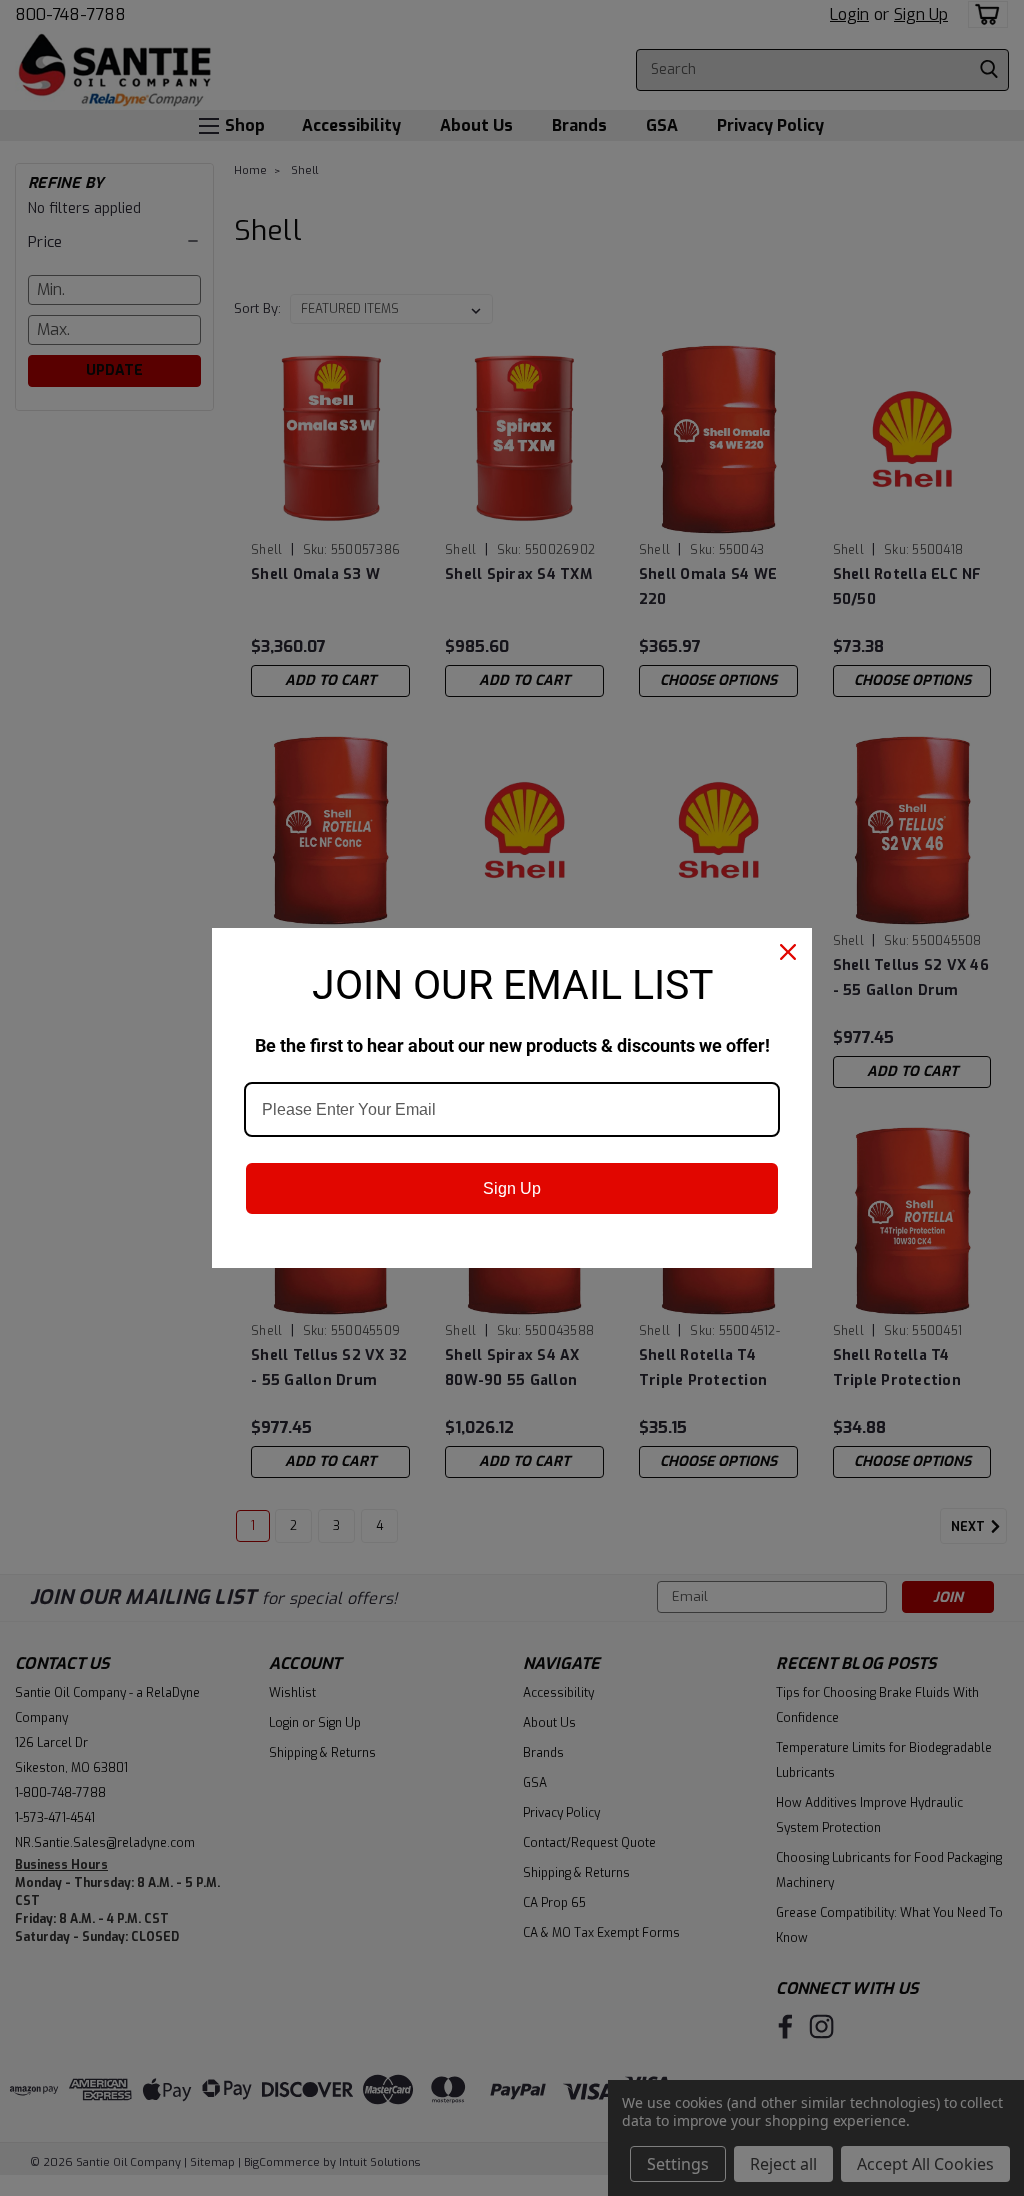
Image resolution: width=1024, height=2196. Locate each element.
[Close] (788, 952)
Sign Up (512, 1188)
